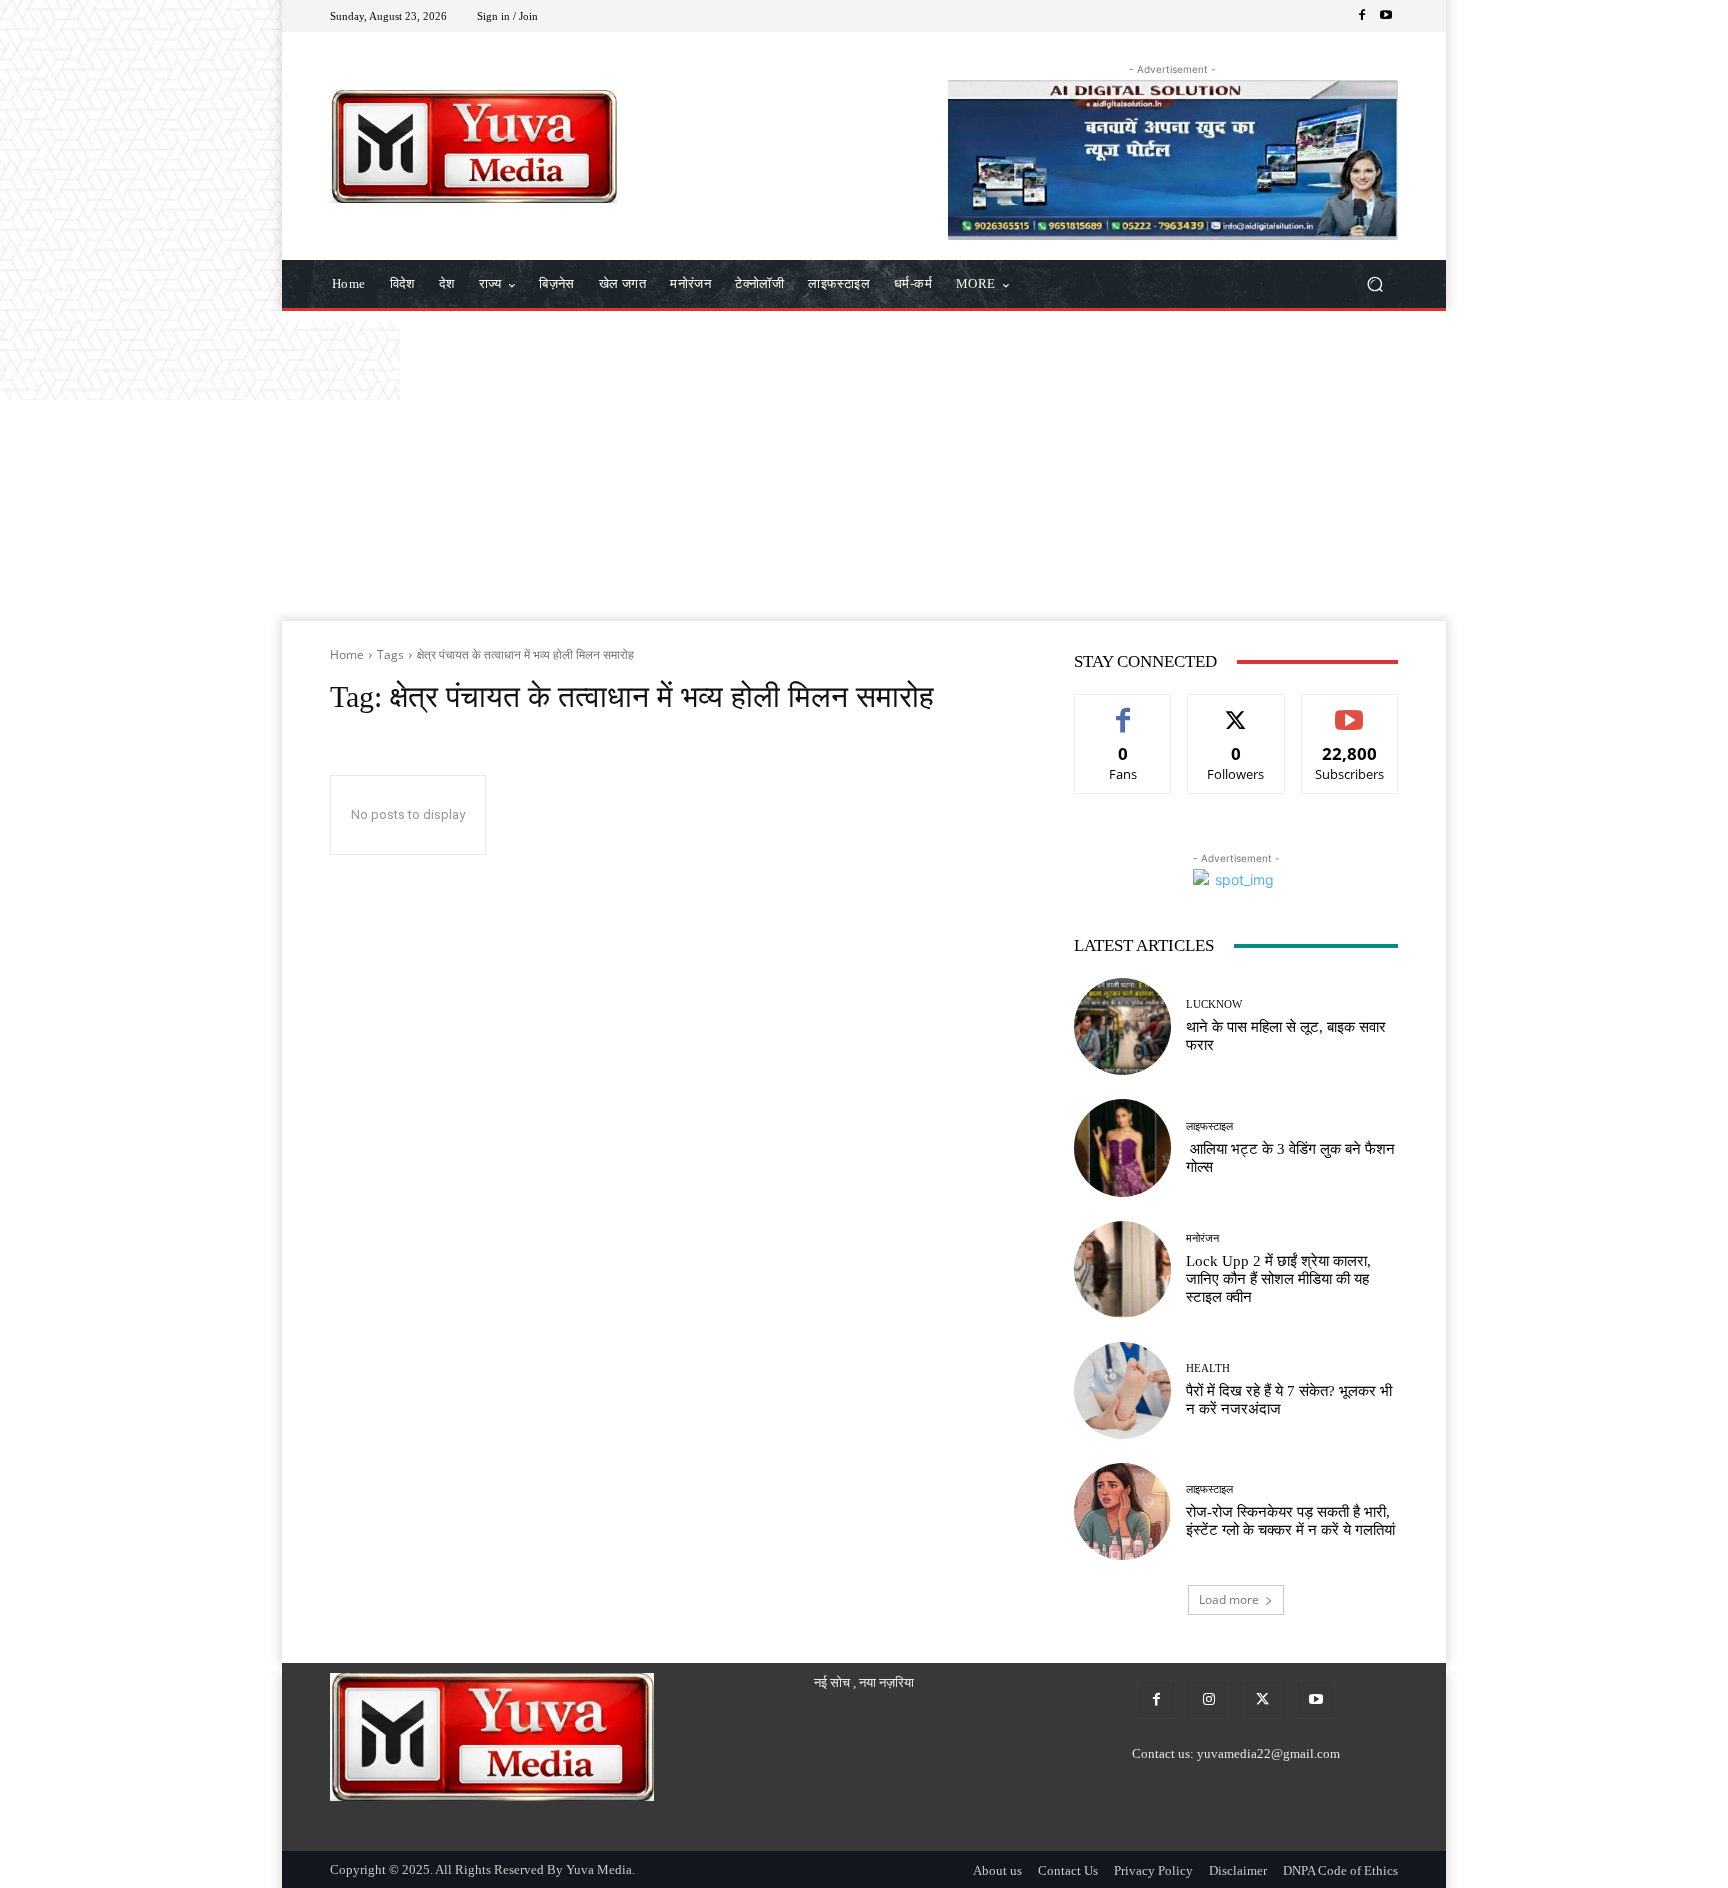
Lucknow (1214, 1004)
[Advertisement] (864, 471)
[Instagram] (1209, 1699)
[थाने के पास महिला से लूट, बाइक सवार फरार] (1122, 1026)
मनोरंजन (1202, 1238)
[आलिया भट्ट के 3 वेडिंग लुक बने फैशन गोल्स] (1122, 1147)
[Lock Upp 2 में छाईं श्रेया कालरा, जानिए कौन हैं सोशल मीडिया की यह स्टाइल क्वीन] (1122, 1269)
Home (347, 654)
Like (1123, 709)
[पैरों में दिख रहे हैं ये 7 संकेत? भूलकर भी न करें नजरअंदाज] (1122, 1390)
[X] (1262, 1699)
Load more (1229, 1599)
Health (1208, 1368)
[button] (1374, 284)
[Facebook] (1362, 16)
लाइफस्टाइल (1209, 1126)
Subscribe (1350, 709)
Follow (1236, 709)
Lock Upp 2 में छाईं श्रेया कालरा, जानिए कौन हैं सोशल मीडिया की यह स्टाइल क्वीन (1278, 1279)
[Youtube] (1386, 16)
